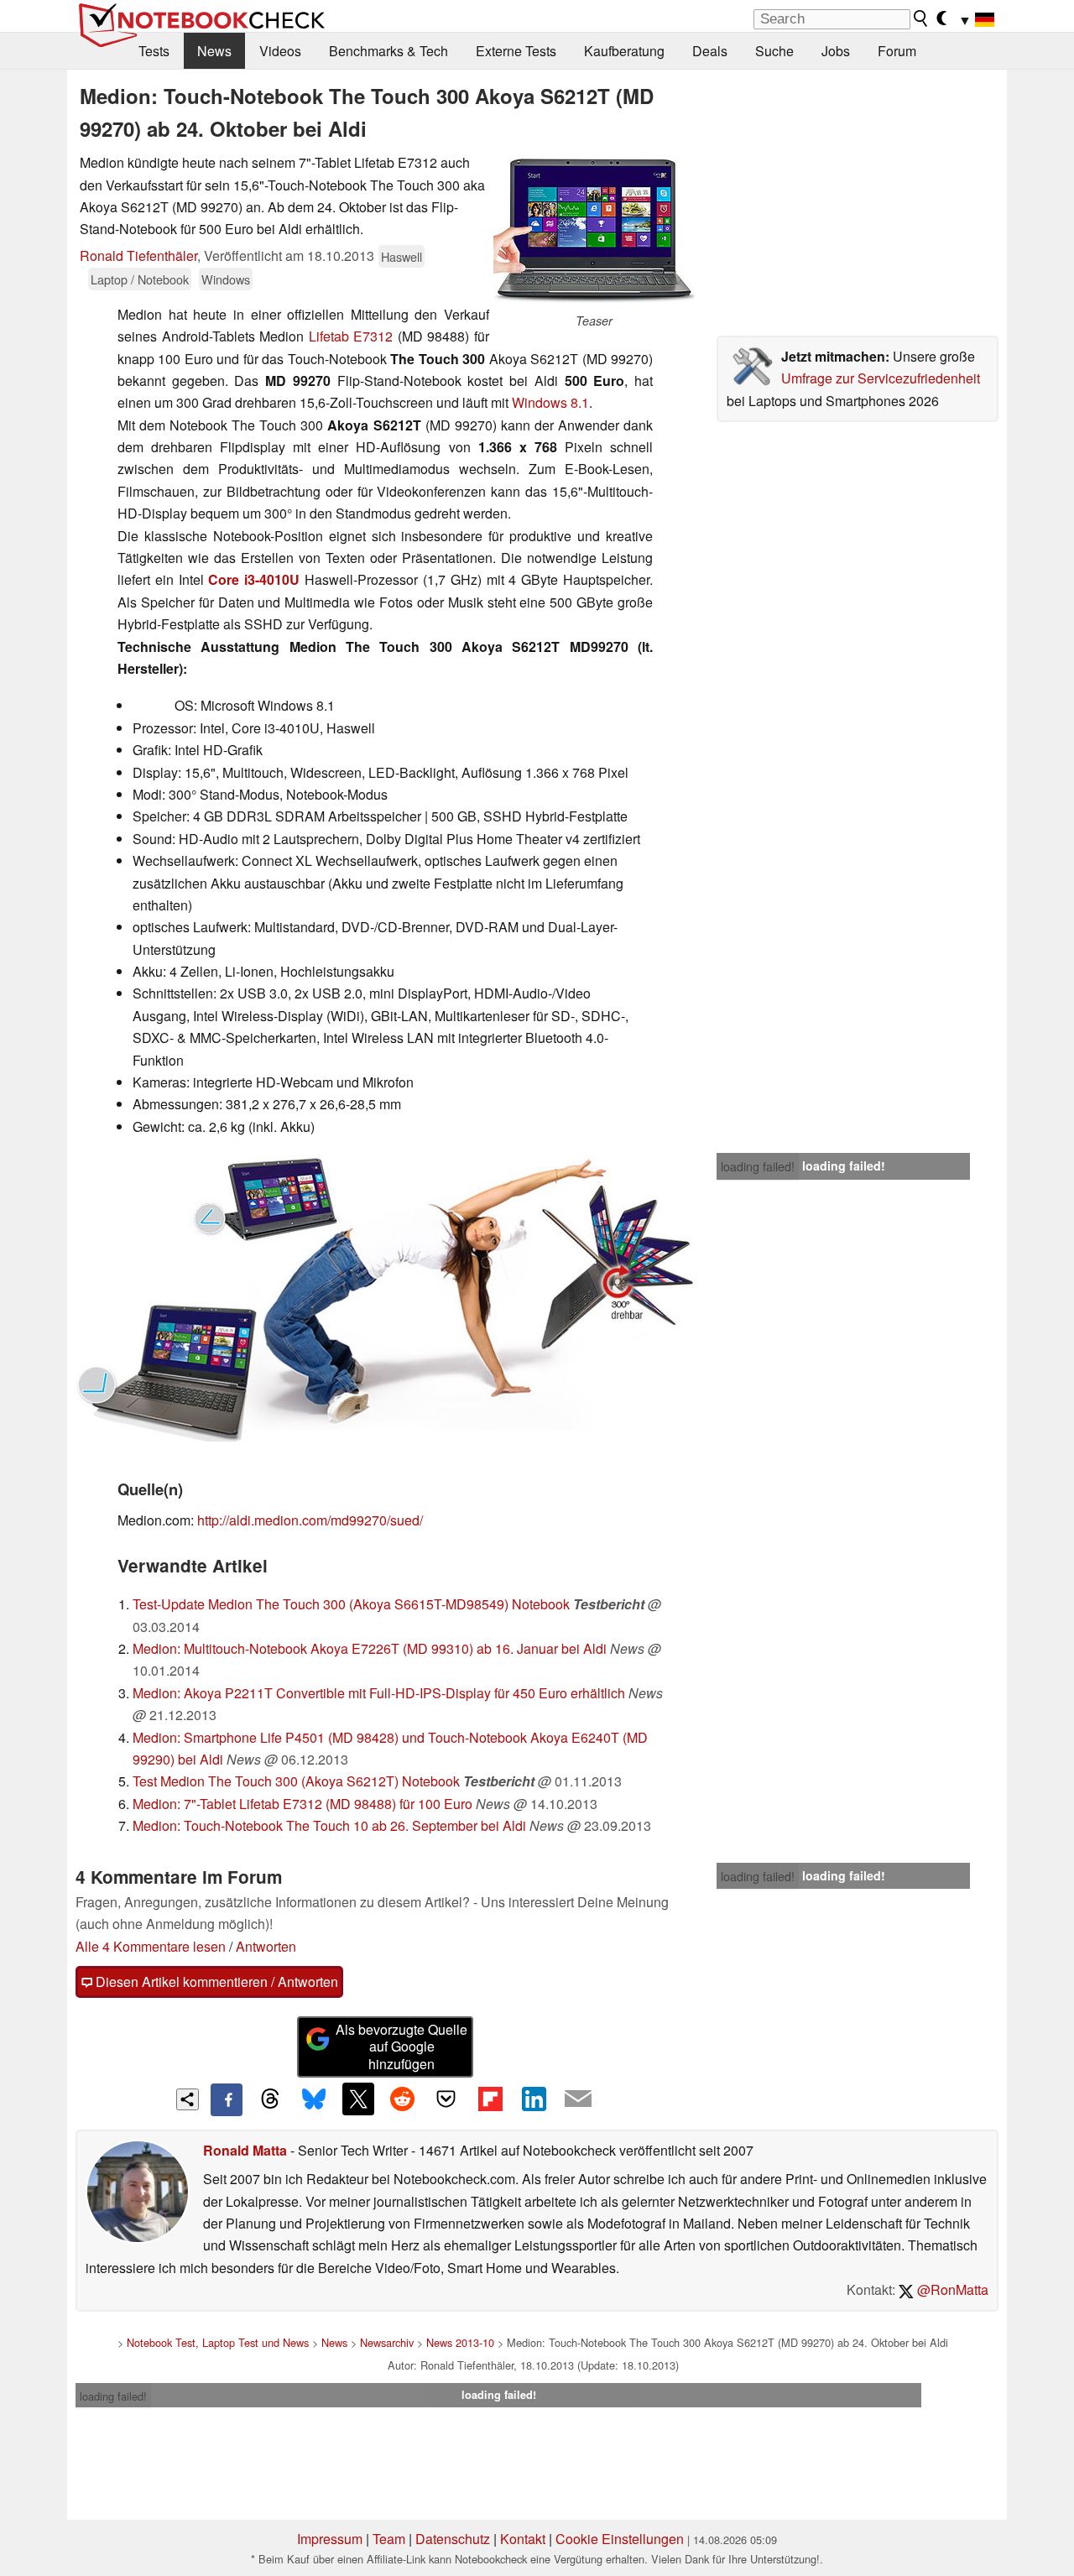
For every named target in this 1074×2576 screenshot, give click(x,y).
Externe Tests (516, 51)
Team (389, 2539)
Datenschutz (453, 2539)
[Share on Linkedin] (534, 2099)
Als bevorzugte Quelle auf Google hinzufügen (401, 2047)
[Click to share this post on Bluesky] (314, 2099)
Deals (710, 51)
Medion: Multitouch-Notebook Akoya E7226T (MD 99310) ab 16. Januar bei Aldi (370, 1648)
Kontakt (523, 2539)
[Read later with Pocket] (446, 2099)
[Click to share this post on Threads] (270, 2099)
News (214, 51)
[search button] (921, 18)
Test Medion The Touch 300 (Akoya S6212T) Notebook (296, 1781)
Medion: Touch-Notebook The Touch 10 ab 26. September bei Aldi (329, 1825)
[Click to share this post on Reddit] (402, 2099)
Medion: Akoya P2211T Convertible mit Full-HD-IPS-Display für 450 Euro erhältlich (379, 1693)
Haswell (401, 256)
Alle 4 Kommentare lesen (151, 1946)
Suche (774, 51)
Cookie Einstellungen (620, 2539)
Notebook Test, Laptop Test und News (218, 2342)
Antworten (266, 1946)
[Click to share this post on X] (358, 2099)
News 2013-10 (460, 2342)
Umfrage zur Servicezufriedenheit (881, 378)
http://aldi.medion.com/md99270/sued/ (310, 1520)
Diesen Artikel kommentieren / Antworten (215, 1982)
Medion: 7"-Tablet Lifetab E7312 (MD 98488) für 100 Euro (302, 1804)
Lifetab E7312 (351, 336)
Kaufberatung (624, 51)
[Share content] (188, 2100)
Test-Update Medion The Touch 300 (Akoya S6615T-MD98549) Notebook (351, 1604)
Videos (280, 51)
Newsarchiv (387, 2342)
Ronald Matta (245, 2150)
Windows (226, 279)
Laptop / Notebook (140, 279)
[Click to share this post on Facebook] (227, 2099)
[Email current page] (578, 2099)
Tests (154, 51)
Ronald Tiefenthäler (138, 256)
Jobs (836, 51)
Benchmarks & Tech (388, 51)
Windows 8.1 (550, 402)
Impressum (330, 2539)
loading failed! (758, 1166)
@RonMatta (951, 2289)
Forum (897, 51)
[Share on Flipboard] (490, 2099)
